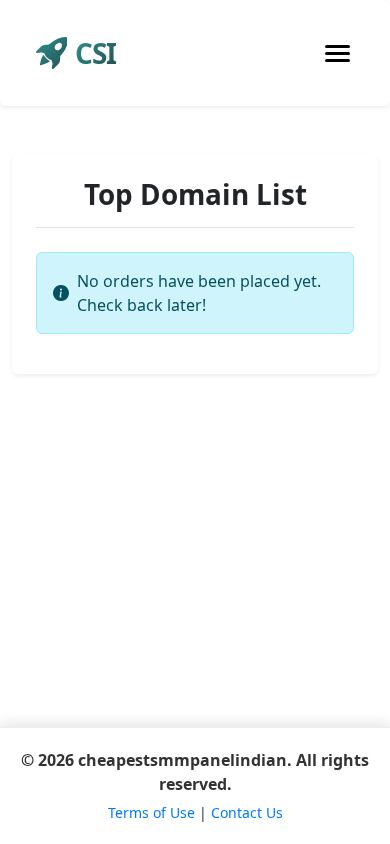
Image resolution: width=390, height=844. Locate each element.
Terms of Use (151, 812)
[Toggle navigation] (337, 53)
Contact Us (247, 812)
